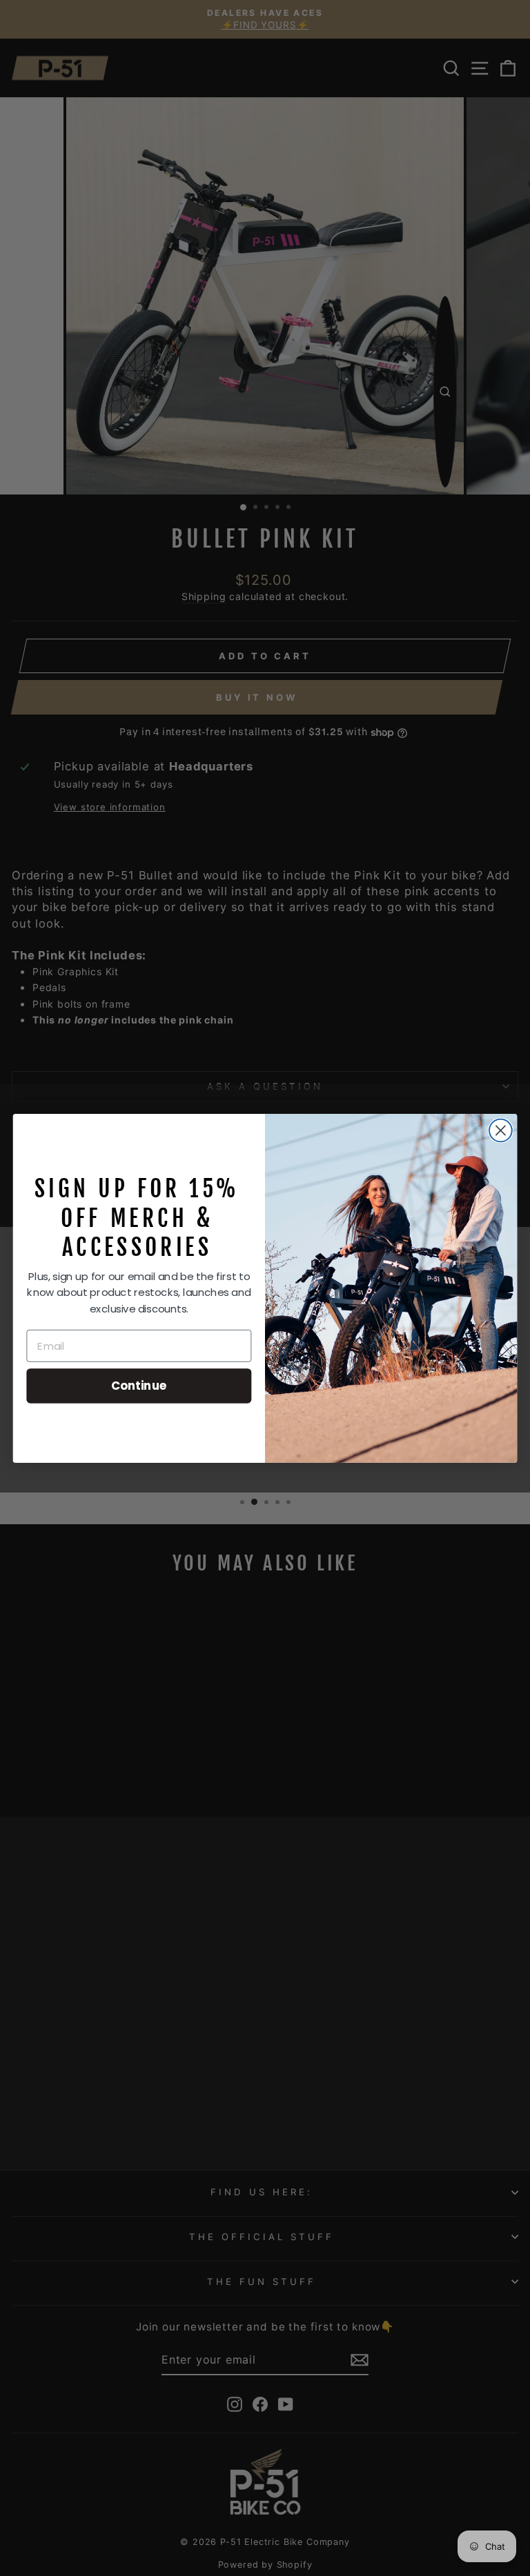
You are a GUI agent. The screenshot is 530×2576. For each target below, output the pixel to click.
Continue (139, 1385)
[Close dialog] (501, 1130)
